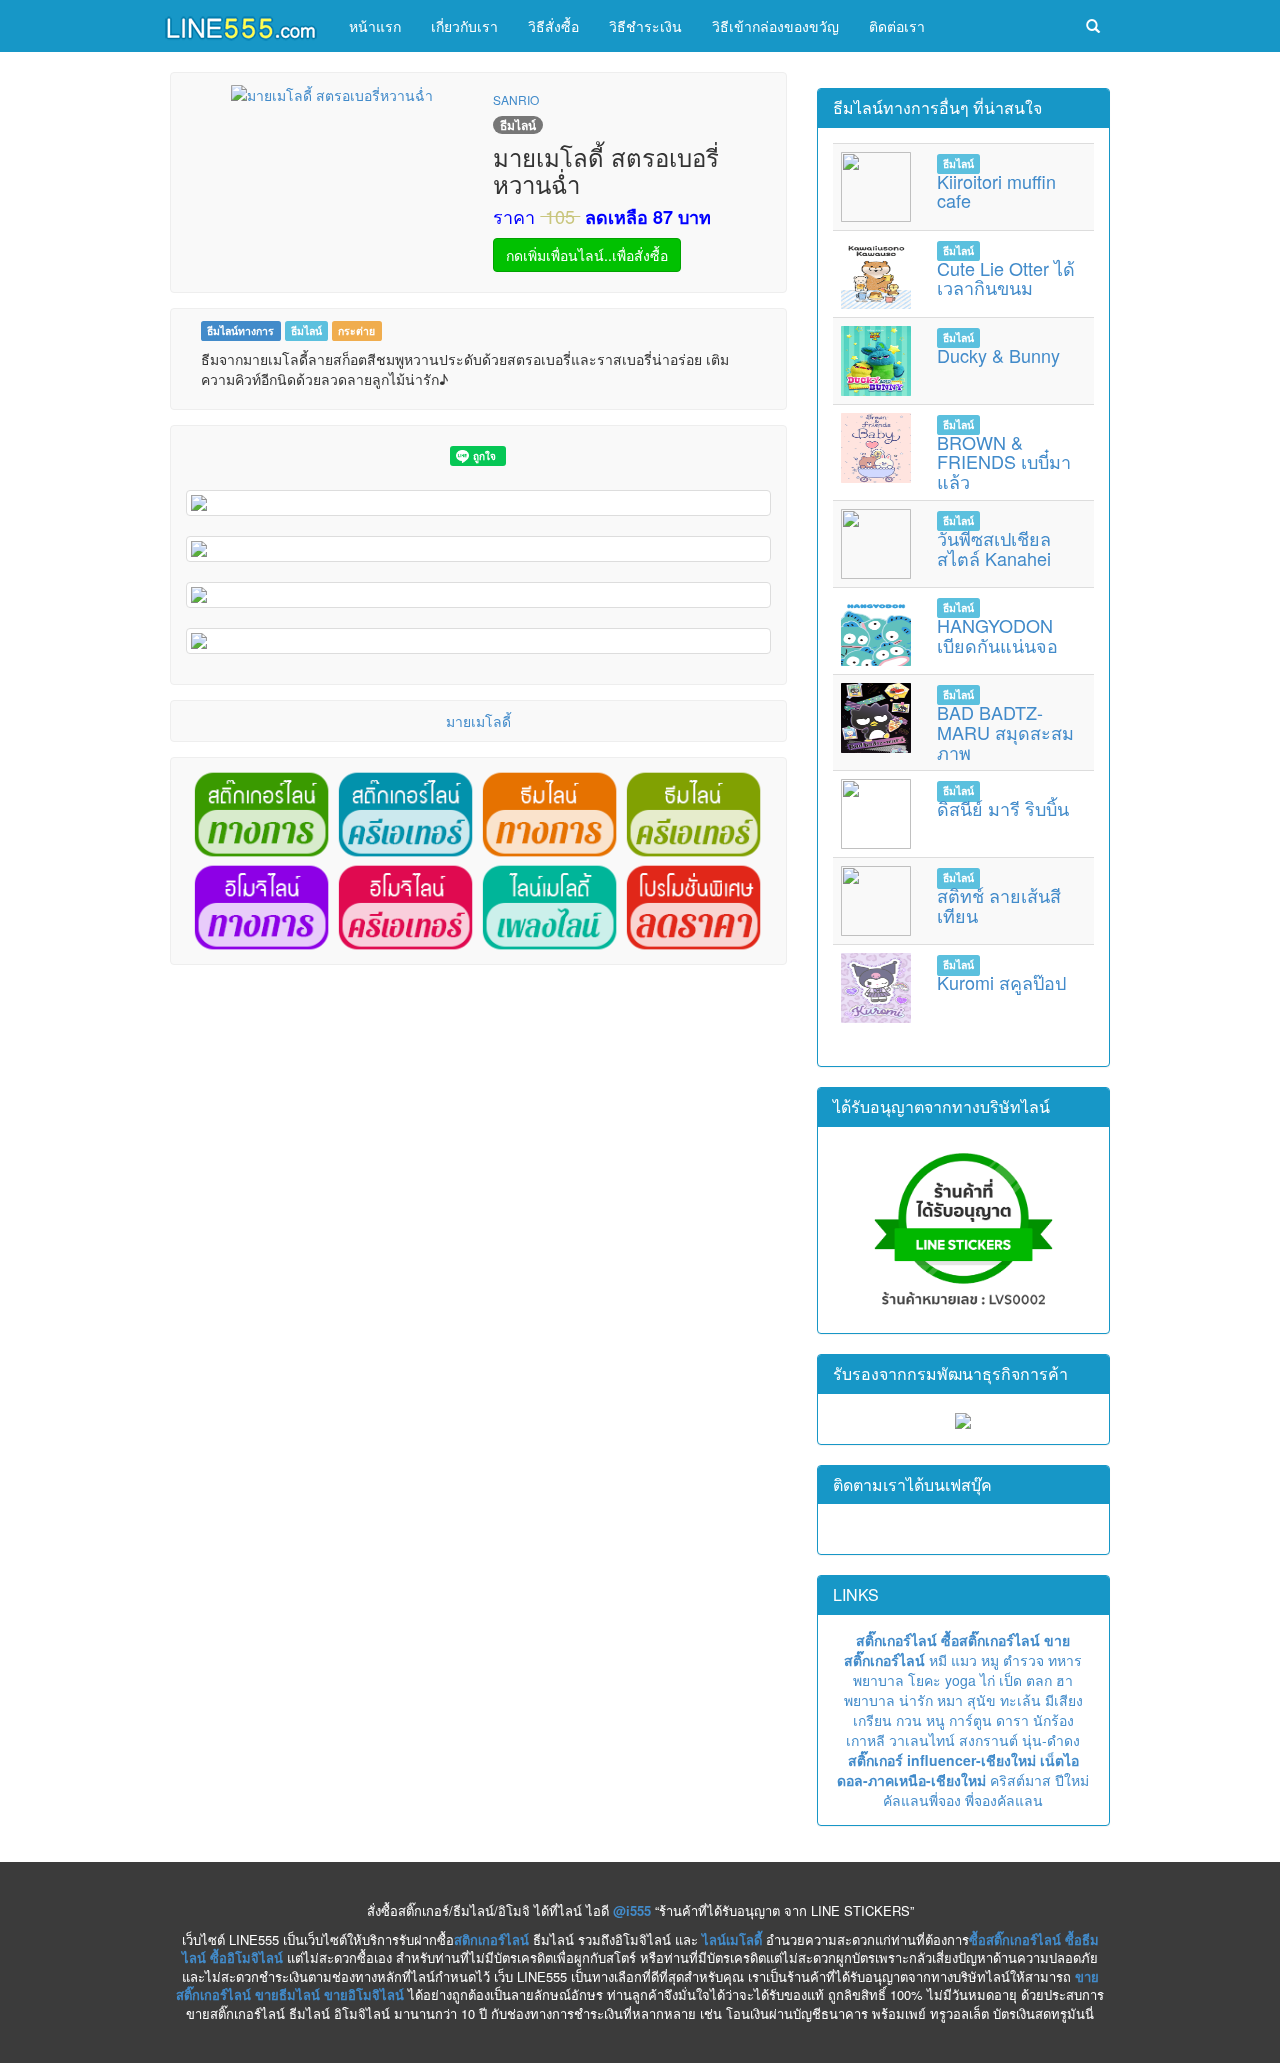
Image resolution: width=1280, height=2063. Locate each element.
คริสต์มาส (1020, 1780)
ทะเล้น (1020, 1700)
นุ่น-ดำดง (1051, 1740)
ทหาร (1065, 1660)
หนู (935, 1720)
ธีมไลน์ (306, 330)
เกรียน (872, 1720)
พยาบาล (878, 1680)
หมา (950, 1700)
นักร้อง (1053, 1720)
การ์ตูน (970, 1720)
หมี (938, 1660)
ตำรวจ (1023, 1660)
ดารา (1012, 1720)
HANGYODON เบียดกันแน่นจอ (997, 635)
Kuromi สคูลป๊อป (1001, 982)
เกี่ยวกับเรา (464, 26)
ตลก (1039, 1680)
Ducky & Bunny (998, 355)
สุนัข (981, 1700)
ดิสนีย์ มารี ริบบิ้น (1003, 808)
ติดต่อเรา (897, 26)
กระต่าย (356, 330)
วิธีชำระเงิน (645, 26)
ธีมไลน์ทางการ (240, 330)
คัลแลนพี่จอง (922, 1800)
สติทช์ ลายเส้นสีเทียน (999, 905)
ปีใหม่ (1072, 1780)
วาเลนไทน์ (922, 1740)
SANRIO (516, 99)
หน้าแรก (375, 26)
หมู (990, 1660)
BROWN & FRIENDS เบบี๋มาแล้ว (1004, 462)
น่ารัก (916, 1700)
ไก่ (987, 1680)
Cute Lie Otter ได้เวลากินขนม (1006, 278)
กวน (909, 1720)
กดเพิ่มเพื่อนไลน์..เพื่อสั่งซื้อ (587, 255)
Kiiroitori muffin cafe (996, 191)
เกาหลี (865, 1740)
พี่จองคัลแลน (1004, 1800)
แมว (964, 1660)
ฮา (1064, 1680)
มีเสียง (1064, 1700)
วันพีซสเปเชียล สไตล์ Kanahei (994, 548)
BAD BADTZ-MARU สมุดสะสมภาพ (1005, 732)
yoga (960, 1680)
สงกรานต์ (988, 1740)
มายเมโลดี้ (478, 721)
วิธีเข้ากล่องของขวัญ (775, 26)
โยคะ (924, 1680)
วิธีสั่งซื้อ (553, 26)
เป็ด (1010, 1680)
